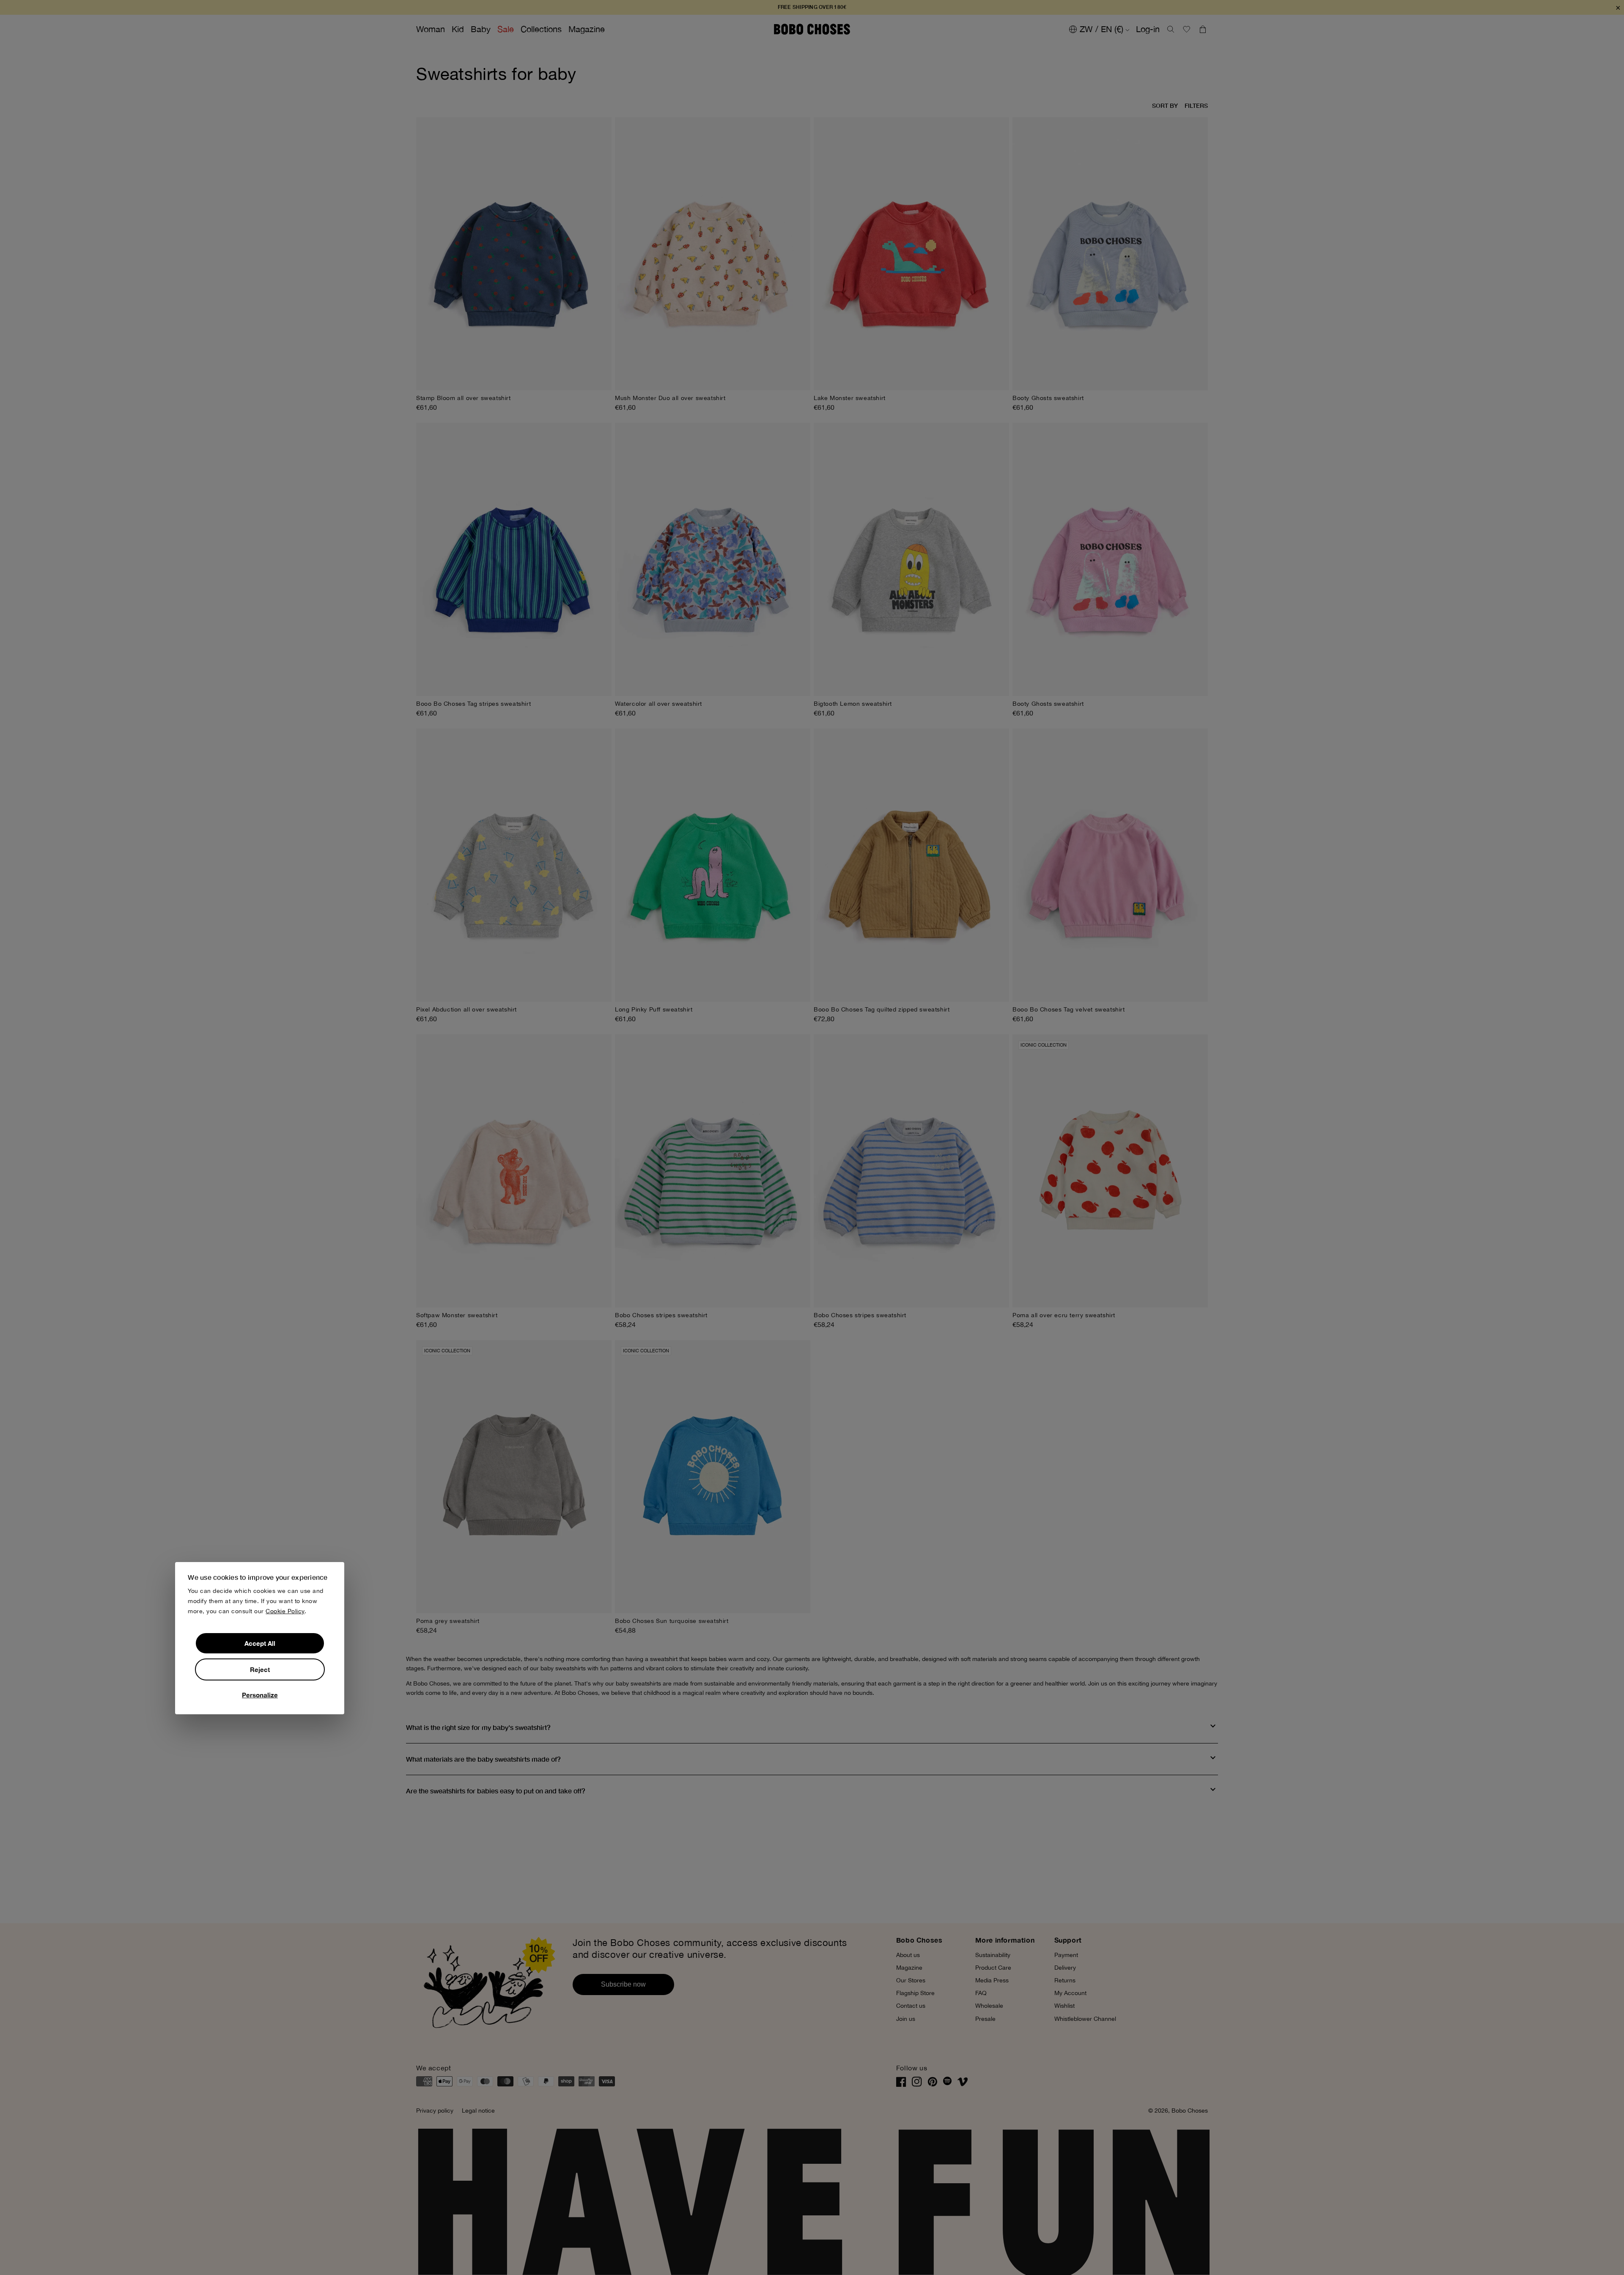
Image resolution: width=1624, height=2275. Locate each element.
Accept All (260, 1643)
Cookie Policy (285, 1611)
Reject (260, 1669)
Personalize (260, 1694)
